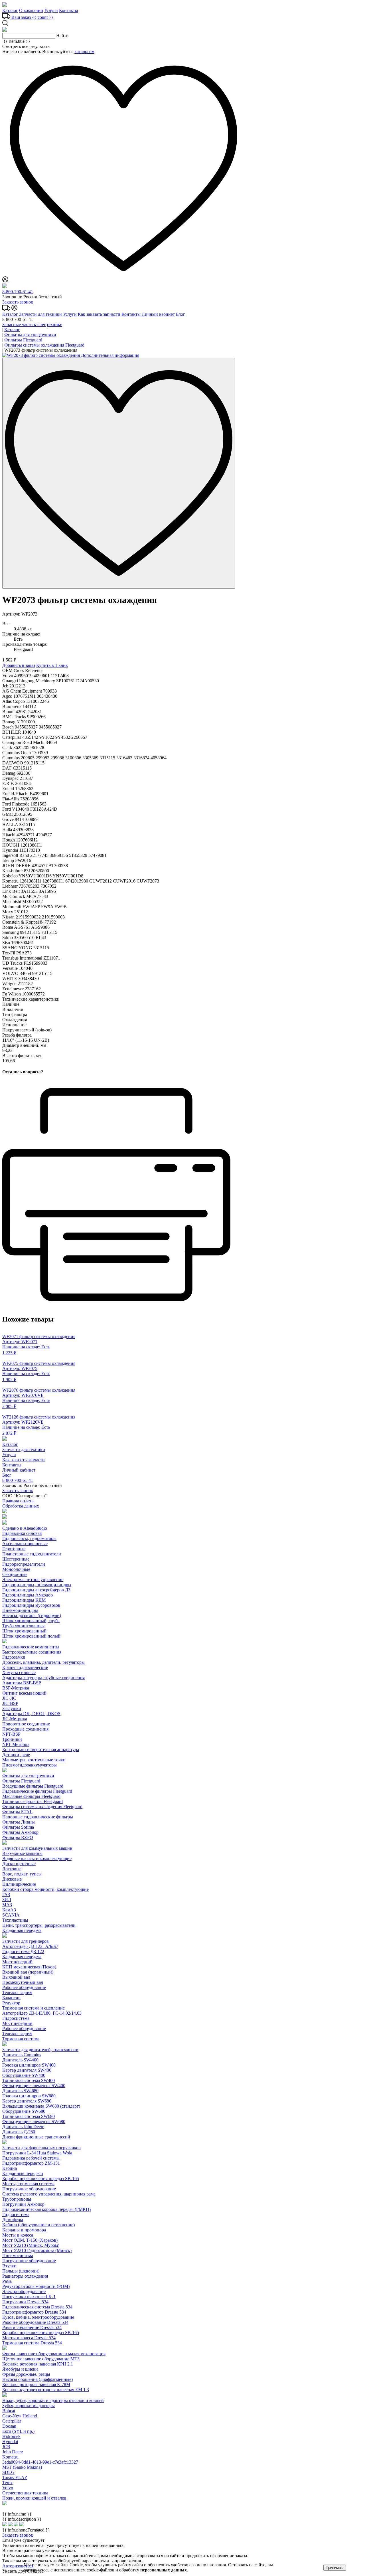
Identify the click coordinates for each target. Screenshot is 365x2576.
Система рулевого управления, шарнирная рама (49, 2194)
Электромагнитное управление (33, 1580)
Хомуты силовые (19, 1673)
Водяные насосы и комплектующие (37, 1858)
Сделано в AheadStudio (25, 1528)
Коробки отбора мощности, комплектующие (45, 1889)
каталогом (84, 51)
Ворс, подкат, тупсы (22, 1874)
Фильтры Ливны (19, 1822)
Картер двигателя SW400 (27, 2070)
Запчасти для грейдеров (26, 1941)
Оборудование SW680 (24, 2111)
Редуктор (11, 2003)
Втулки (9, 2266)
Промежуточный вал (23, 1982)
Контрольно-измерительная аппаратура (41, 1750)
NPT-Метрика (16, 1744)
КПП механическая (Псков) (29, 1967)
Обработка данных (21, 1506)
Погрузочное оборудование (29, 2189)
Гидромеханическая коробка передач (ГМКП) (46, 2209)
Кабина (10, 2168)
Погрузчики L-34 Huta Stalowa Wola (37, 2153)
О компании (31, 10)
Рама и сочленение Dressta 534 (32, 2327)
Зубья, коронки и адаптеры (29, 2406)
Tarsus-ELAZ (15, 2477)
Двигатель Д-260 (19, 2132)
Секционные (15, 1574)
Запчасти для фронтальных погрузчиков (41, 2148)
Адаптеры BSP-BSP (22, 1683)
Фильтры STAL (17, 1812)
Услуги (51, 10)
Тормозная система (21, 2039)
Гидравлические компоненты (31, 1647)
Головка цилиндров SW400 (29, 2065)
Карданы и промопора (24, 2230)
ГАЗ (6, 1894)
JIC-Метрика (15, 1719)
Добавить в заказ (19, 665)
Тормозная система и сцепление (34, 2008)
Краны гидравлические (25, 1667)
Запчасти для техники (40, 314)
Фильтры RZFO (18, 1837)
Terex (7, 2483)
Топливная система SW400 (29, 2080)
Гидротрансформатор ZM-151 (31, 2163)
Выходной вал (16, 1977)
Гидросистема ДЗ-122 (23, 1951)
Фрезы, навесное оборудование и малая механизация (54, 2354)
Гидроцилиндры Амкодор (28, 1595)
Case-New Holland (20, 2416)
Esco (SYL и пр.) (18, 2431)
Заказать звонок (18, 302)
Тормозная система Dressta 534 (32, 2343)
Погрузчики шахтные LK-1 (29, 2297)
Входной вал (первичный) (28, 1972)
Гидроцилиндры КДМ (24, 1600)
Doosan (9, 2426)
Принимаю (335, 2568)
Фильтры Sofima (18, 1827)
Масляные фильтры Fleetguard (31, 1796)
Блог (181, 314)
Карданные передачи (23, 2173)
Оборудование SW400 (24, 2075)
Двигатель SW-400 (20, 2060)
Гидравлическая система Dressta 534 (37, 2307)
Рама (7, 2281)
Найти (62, 36)
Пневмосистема (18, 2256)
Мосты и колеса (18, 2235)
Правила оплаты (18, 1501)
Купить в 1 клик (52, 665)
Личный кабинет (158, 314)
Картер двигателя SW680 (27, 2101)
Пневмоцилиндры (20, 1610)
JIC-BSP (10, 1703)
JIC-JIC (9, 1698)
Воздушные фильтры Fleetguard (33, 1786)
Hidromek (11, 2436)
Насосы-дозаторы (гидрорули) (32, 1615)
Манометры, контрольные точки (34, 1760)
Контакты (69, 10)
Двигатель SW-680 (20, 2091)
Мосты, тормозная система (28, 2184)
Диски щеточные (19, 1864)
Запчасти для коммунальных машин (37, 1848)
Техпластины (15, 1920)
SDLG (8, 2472)
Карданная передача (22, 1930)
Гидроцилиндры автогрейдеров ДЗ (36, 1590)
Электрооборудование (24, 2291)
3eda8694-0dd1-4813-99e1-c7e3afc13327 (40, 2462)
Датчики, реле (16, 1755)
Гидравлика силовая (22, 1533)
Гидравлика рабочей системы (31, 2158)
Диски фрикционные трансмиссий (36, 2137)
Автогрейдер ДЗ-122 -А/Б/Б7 (30, 1946)
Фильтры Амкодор (20, 1832)
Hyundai (10, 2442)
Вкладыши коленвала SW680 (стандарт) (41, 2106)
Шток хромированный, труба (31, 1621)
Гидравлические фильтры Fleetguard (37, 1791)
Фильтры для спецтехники (28, 1776)
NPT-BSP (11, 1734)
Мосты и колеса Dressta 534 (29, 2338)
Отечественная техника (25, 2493)
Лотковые (12, 1869)
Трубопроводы (17, 2199)
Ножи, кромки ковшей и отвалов (34, 2498)
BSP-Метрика (16, 1688)
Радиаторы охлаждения (25, 2276)
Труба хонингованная (23, 1626)
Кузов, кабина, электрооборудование (38, 2317)
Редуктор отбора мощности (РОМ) (36, 2286)
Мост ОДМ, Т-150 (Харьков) (30, 2240)
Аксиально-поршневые (25, 1544)
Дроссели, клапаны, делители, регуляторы (43, 1662)
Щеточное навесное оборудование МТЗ (41, 2359)
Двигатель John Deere (23, 2127)
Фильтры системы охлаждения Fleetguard (42, 1807)
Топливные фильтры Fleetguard (33, 1801)
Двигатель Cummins (22, 2055)
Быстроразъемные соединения (32, 1652)
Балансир (11, 1998)
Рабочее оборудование (24, 1987)
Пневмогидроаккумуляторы (30, 1765)
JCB (6, 2447)
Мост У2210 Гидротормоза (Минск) (37, 2250)
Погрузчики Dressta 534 (25, 2302)
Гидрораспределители (24, 1564)
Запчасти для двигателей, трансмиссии (40, 2050)
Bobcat (9, 2411)
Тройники (12, 1739)
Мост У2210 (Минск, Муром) (31, 2245)
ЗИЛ (7, 1900)
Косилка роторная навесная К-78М (36, 2384)
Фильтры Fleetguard (21, 1781)
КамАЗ (9, 1910)
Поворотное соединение (26, 1724)
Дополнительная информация (110, 355)
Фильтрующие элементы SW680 (34, 2121)
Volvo (8, 2488)
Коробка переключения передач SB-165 (41, 2179)
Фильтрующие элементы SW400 (34, 2086)
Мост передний (17, 1962)
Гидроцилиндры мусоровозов (31, 1605)
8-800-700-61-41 (18, 292)
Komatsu (10, 2457)
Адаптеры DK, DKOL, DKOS (31, 1714)
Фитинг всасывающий (24, 1693)
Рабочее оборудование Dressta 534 (35, 2322)
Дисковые (12, 1879)
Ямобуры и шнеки (20, 2369)
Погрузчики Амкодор (23, 2204)
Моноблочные (16, 1569)
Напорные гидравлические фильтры (38, 1817)
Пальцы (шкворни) (21, 2271)
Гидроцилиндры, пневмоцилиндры (37, 1585)
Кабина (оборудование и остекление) (38, 2225)
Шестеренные (16, 1559)
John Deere (13, 2452)
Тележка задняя (17, 1993)
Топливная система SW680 (29, 2116)
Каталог (10, 10)
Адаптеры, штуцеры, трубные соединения (43, 1678)
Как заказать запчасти (99, 314)
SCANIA (11, 1915)
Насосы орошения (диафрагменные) (37, 2379)
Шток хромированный (24, 1631)
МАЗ (7, 1905)
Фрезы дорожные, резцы (26, 2374)
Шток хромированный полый (31, 1636)
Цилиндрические (19, 1884)
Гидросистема (16, 2018)
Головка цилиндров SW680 (29, 2096)
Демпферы (13, 2220)
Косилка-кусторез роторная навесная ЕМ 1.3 (46, 2390)
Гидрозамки (14, 1657)
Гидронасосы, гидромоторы (29, 1538)
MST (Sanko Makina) (22, 2467)
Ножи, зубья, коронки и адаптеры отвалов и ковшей (53, 2400)
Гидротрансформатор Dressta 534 (34, 2312)
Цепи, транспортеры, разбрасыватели (39, 1925)
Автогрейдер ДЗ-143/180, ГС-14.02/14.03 (42, 2013)
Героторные (14, 1549)
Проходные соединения (25, 1729)
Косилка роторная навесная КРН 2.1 (38, 2364)
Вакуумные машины (22, 1853)
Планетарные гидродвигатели (32, 1554)
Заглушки (12, 1708)
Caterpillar (12, 2421)
